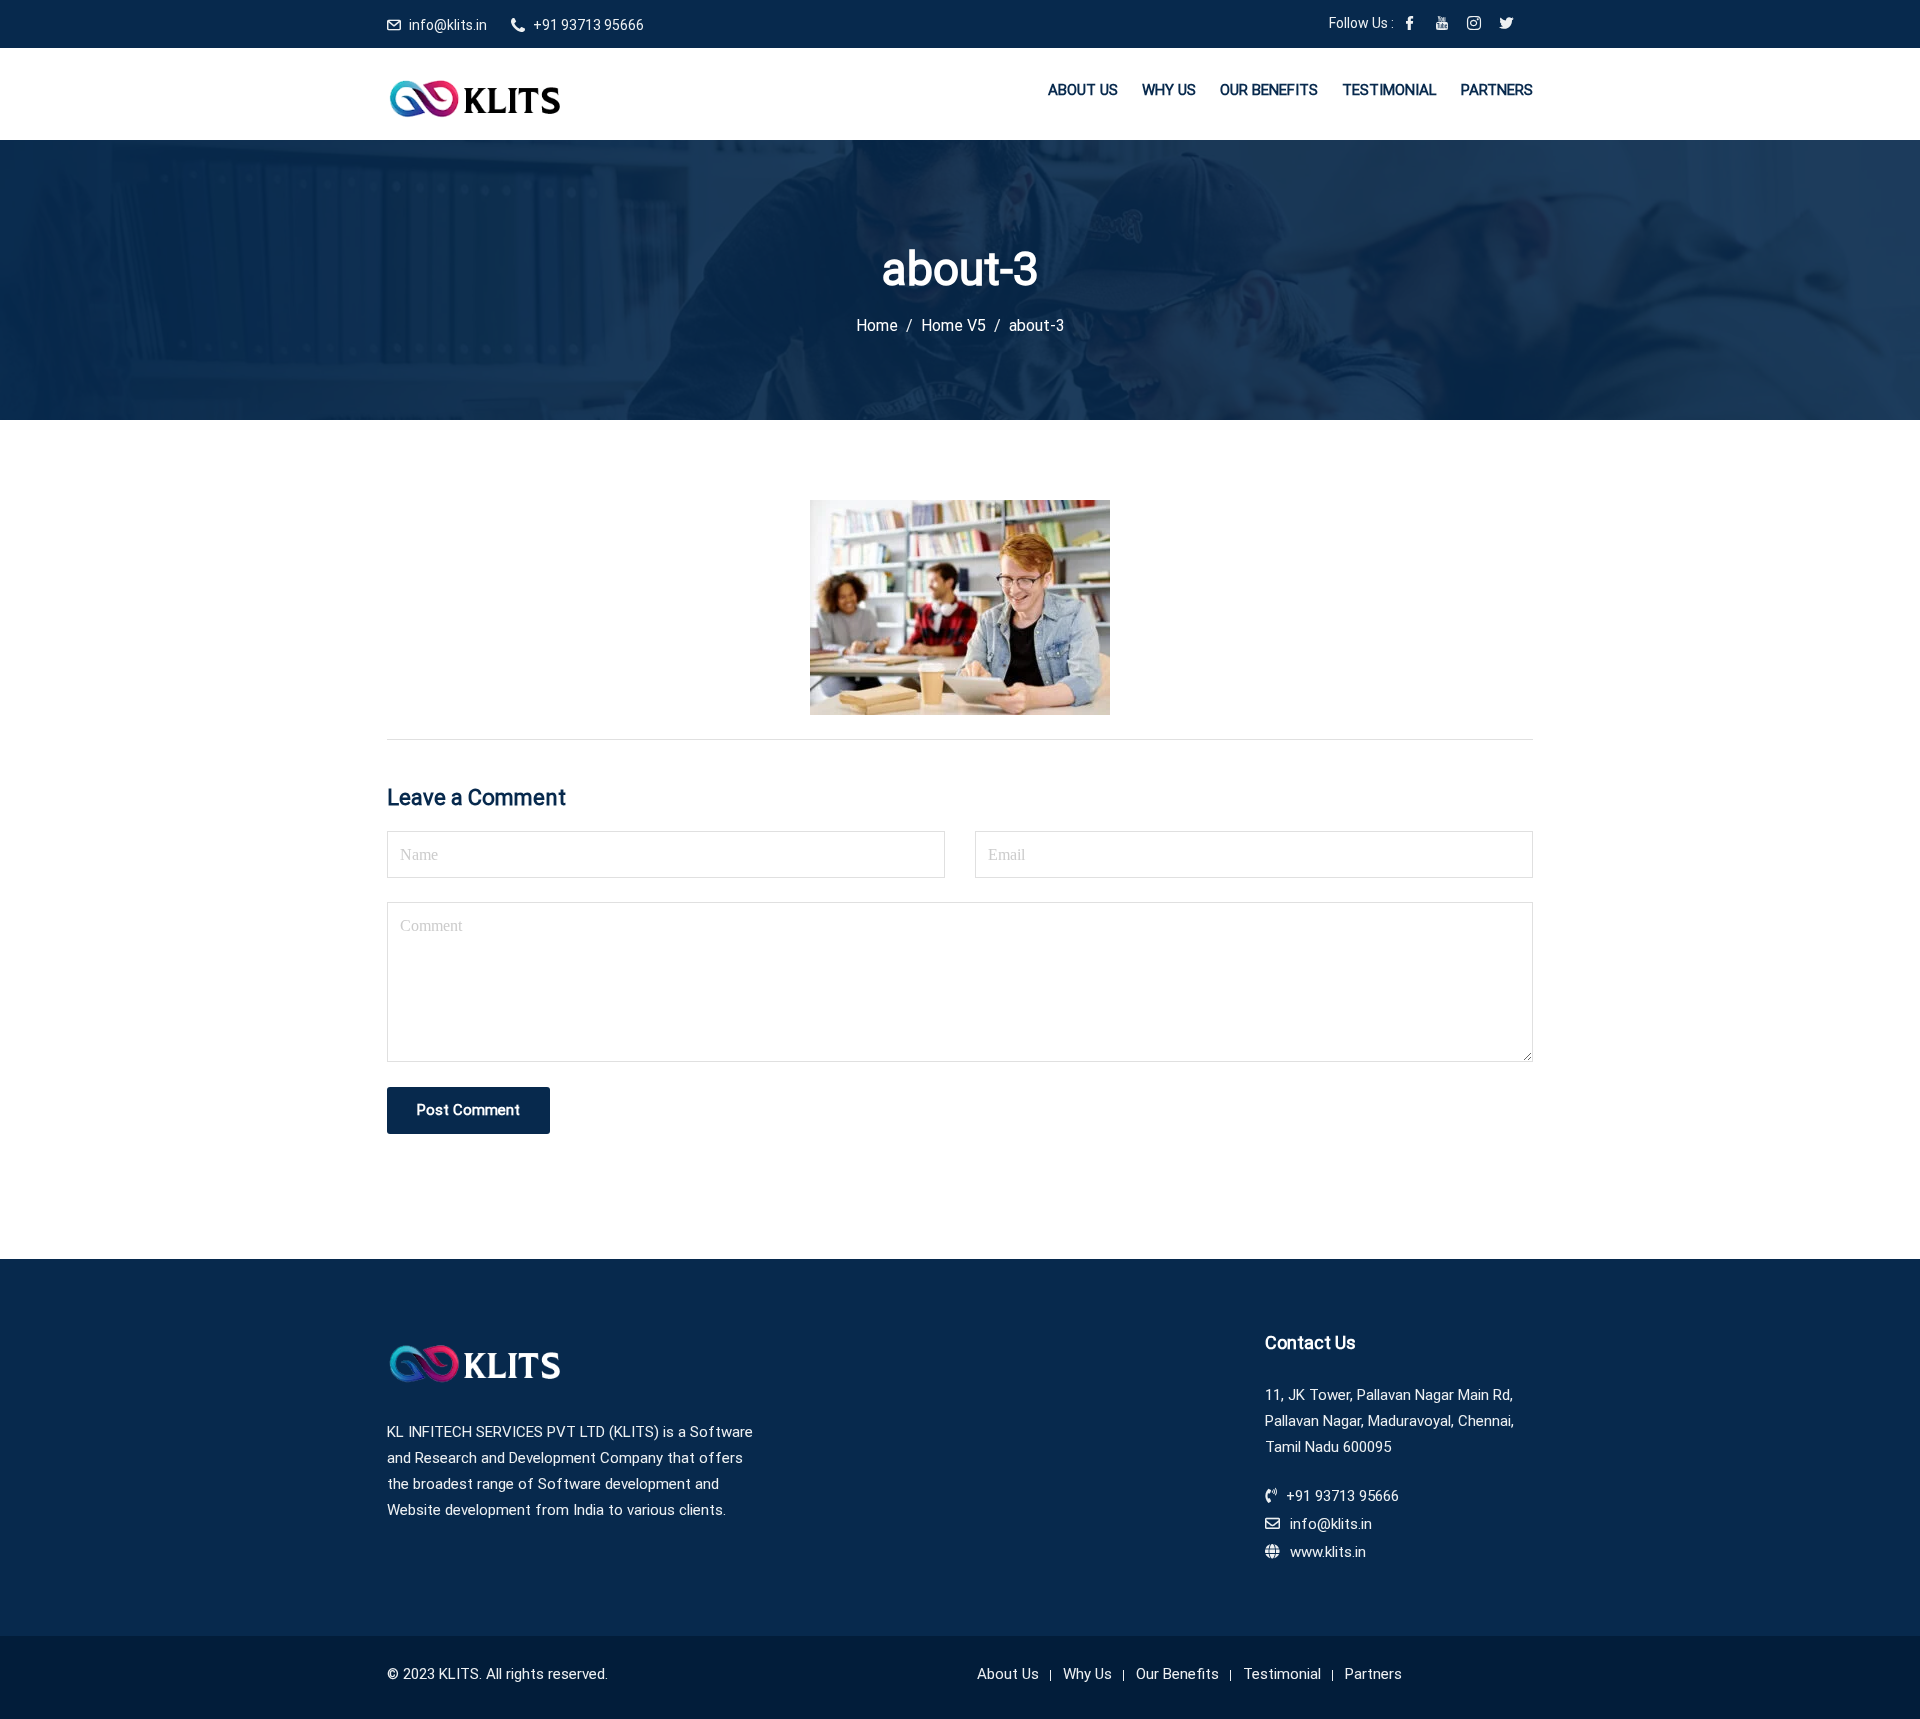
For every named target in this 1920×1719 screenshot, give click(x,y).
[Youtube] (1442, 25)
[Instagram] (1474, 25)
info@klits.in (448, 25)
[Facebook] (1410, 25)
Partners (1497, 90)
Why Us (1169, 90)
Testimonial (1389, 90)
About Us (1083, 90)
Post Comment (468, 1110)
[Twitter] (1506, 25)
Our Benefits (1269, 90)
